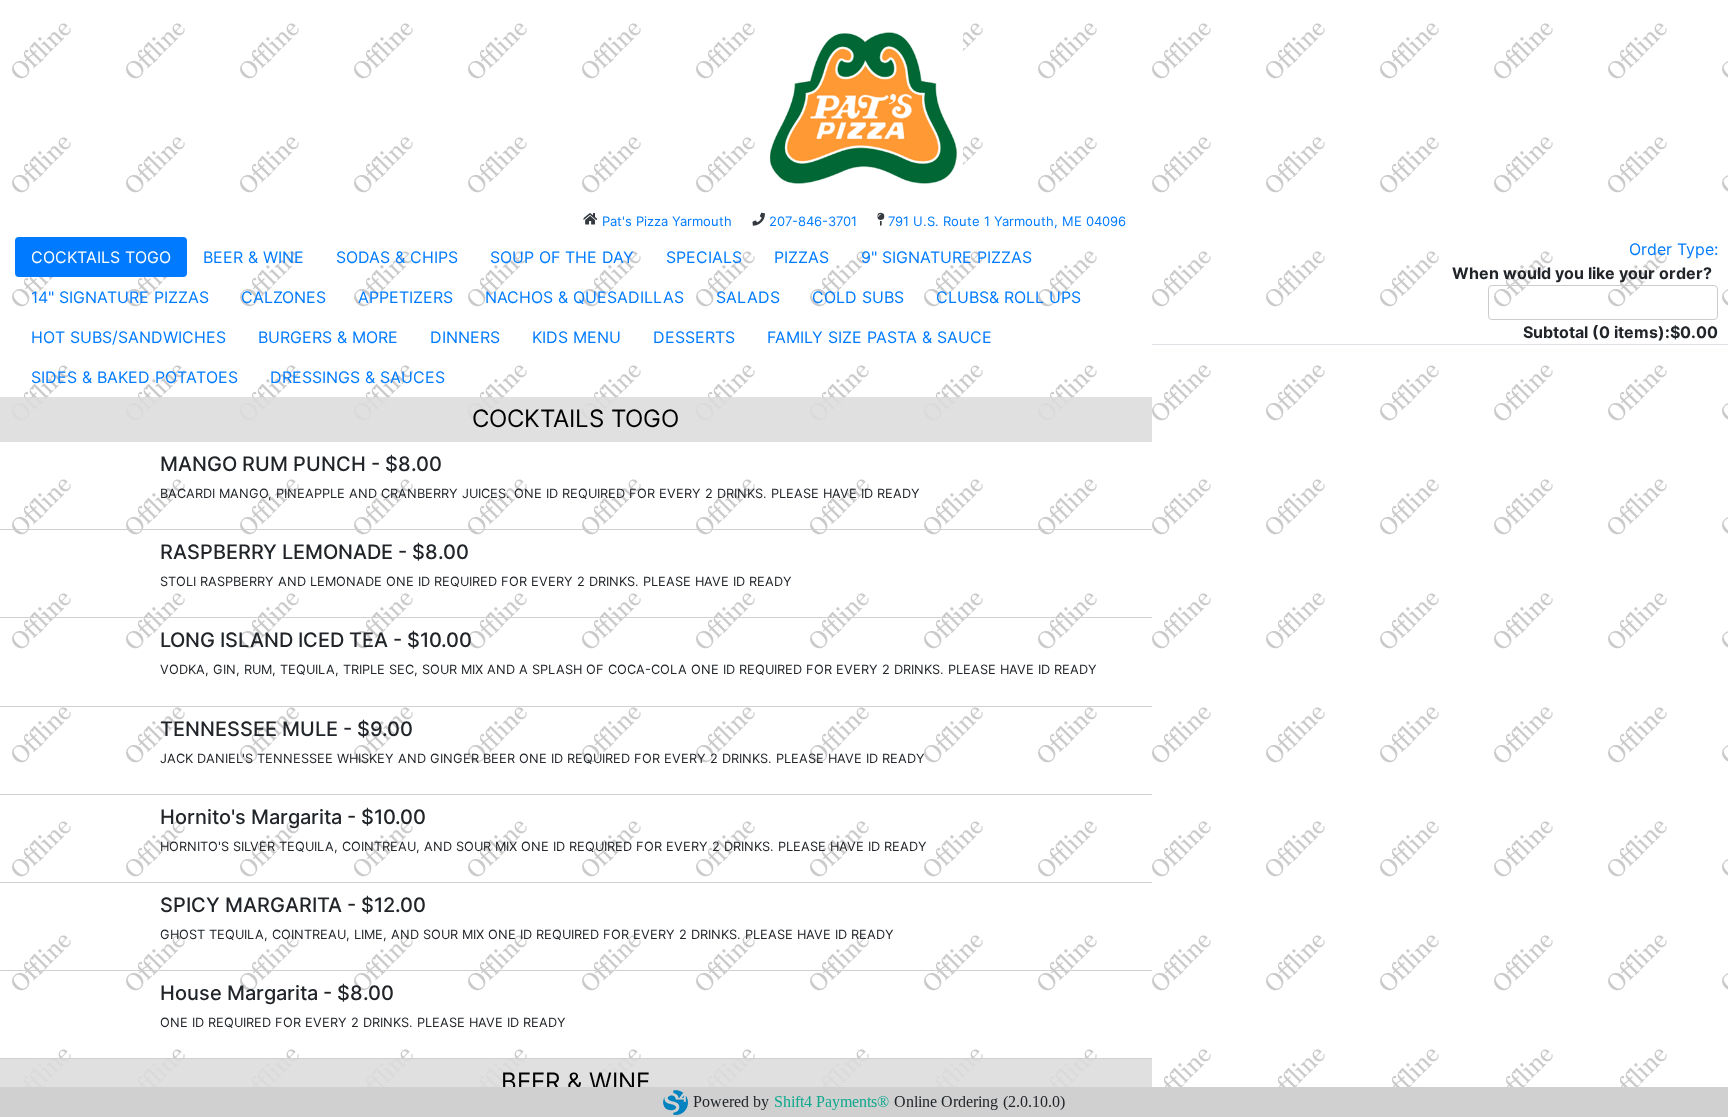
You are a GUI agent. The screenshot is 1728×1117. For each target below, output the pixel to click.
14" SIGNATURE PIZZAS (120, 297)
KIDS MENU (576, 337)
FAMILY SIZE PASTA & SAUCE (879, 337)
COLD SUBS (858, 297)
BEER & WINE (253, 257)
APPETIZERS (405, 297)
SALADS (748, 297)
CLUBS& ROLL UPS (1008, 297)
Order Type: (1673, 249)
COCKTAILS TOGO (101, 257)
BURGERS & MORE (328, 337)
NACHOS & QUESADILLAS (584, 297)
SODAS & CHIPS (397, 257)
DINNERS (465, 337)
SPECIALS (704, 257)
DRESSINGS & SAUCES (357, 377)
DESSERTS (694, 337)
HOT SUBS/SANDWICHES (128, 337)
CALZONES (283, 297)
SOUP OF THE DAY (562, 257)
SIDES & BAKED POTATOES (134, 377)
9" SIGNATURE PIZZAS (946, 257)
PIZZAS (801, 257)
